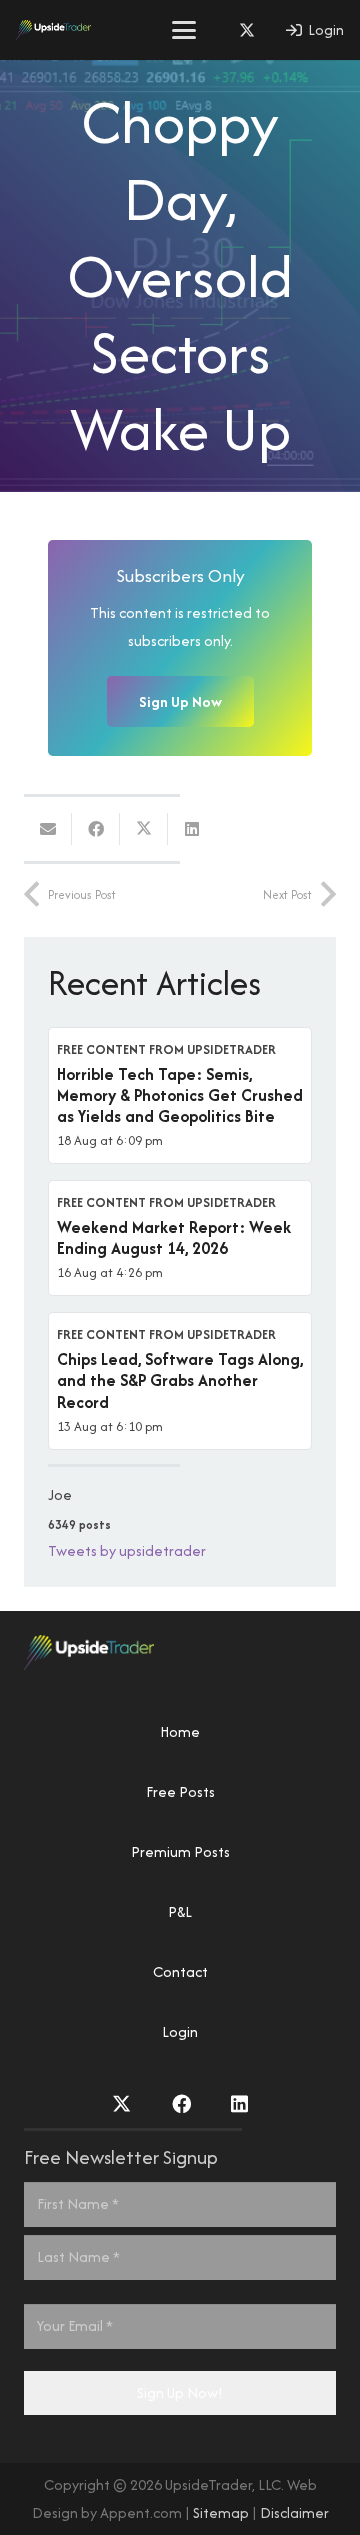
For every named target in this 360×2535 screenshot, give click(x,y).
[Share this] (96, 829)
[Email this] (48, 829)
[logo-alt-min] (53, 30)
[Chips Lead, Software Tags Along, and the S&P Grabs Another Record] (180, 1380)
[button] (184, 30)
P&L (180, 1911)
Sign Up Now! (180, 2392)
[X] (247, 30)
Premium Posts (180, 1851)
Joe (60, 1494)
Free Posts (180, 1791)
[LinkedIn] (239, 2103)
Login (180, 2031)
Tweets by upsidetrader (127, 1550)
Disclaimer (294, 2512)
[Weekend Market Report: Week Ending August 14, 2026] (180, 1238)
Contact (180, 1971)
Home (180, 1731)
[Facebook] (181, 2103)
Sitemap (221, 2512)
